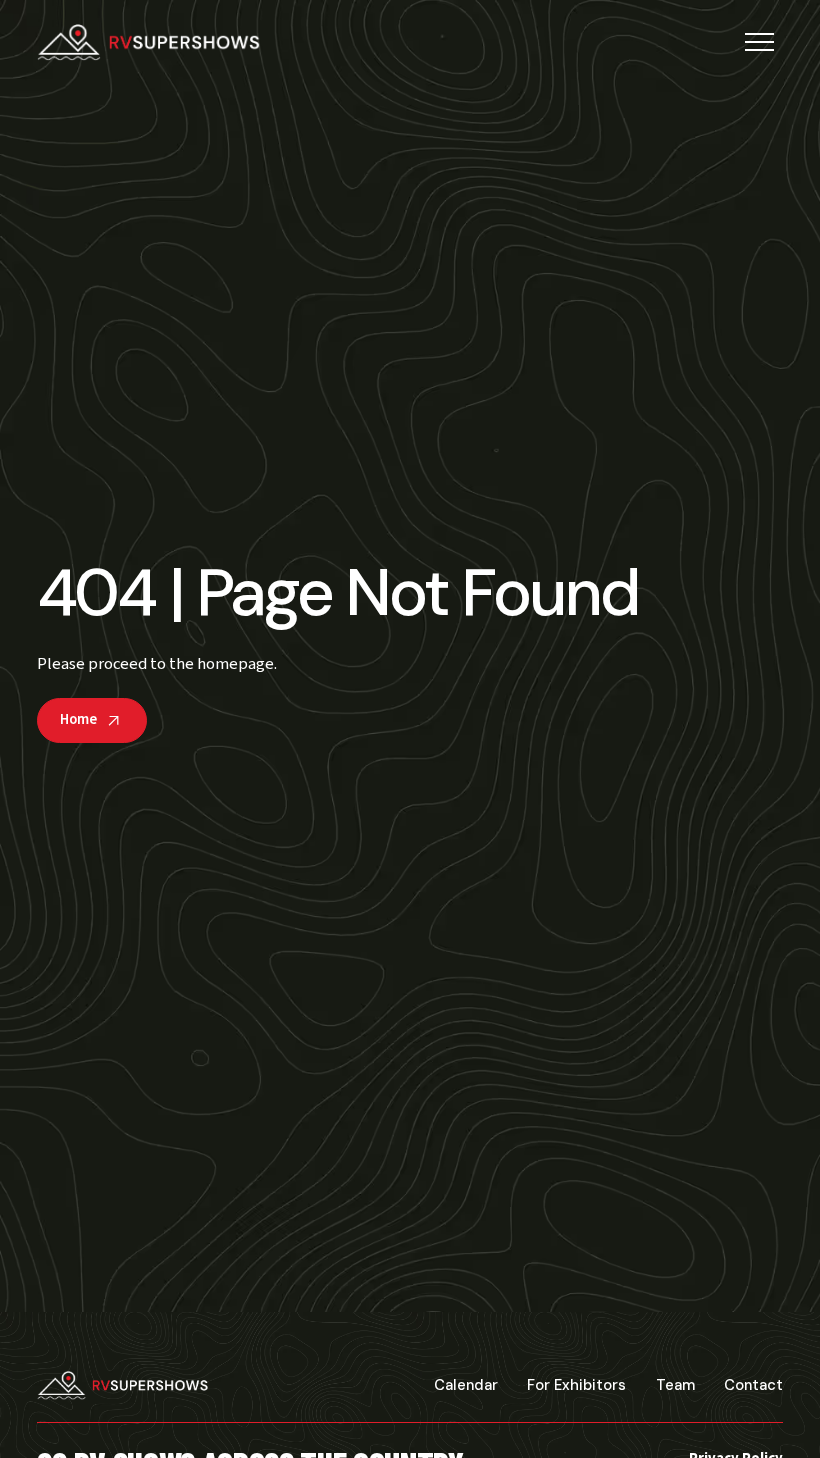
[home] (149, 42)
